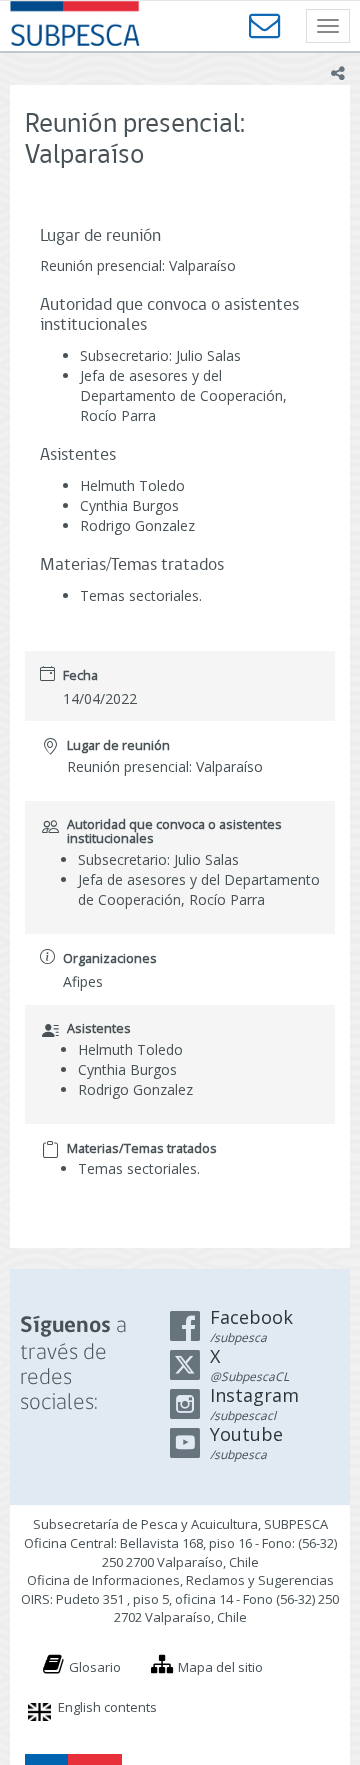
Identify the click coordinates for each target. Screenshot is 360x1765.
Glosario (95, 1667)
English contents (107, 1707)
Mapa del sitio (220, 1667)
